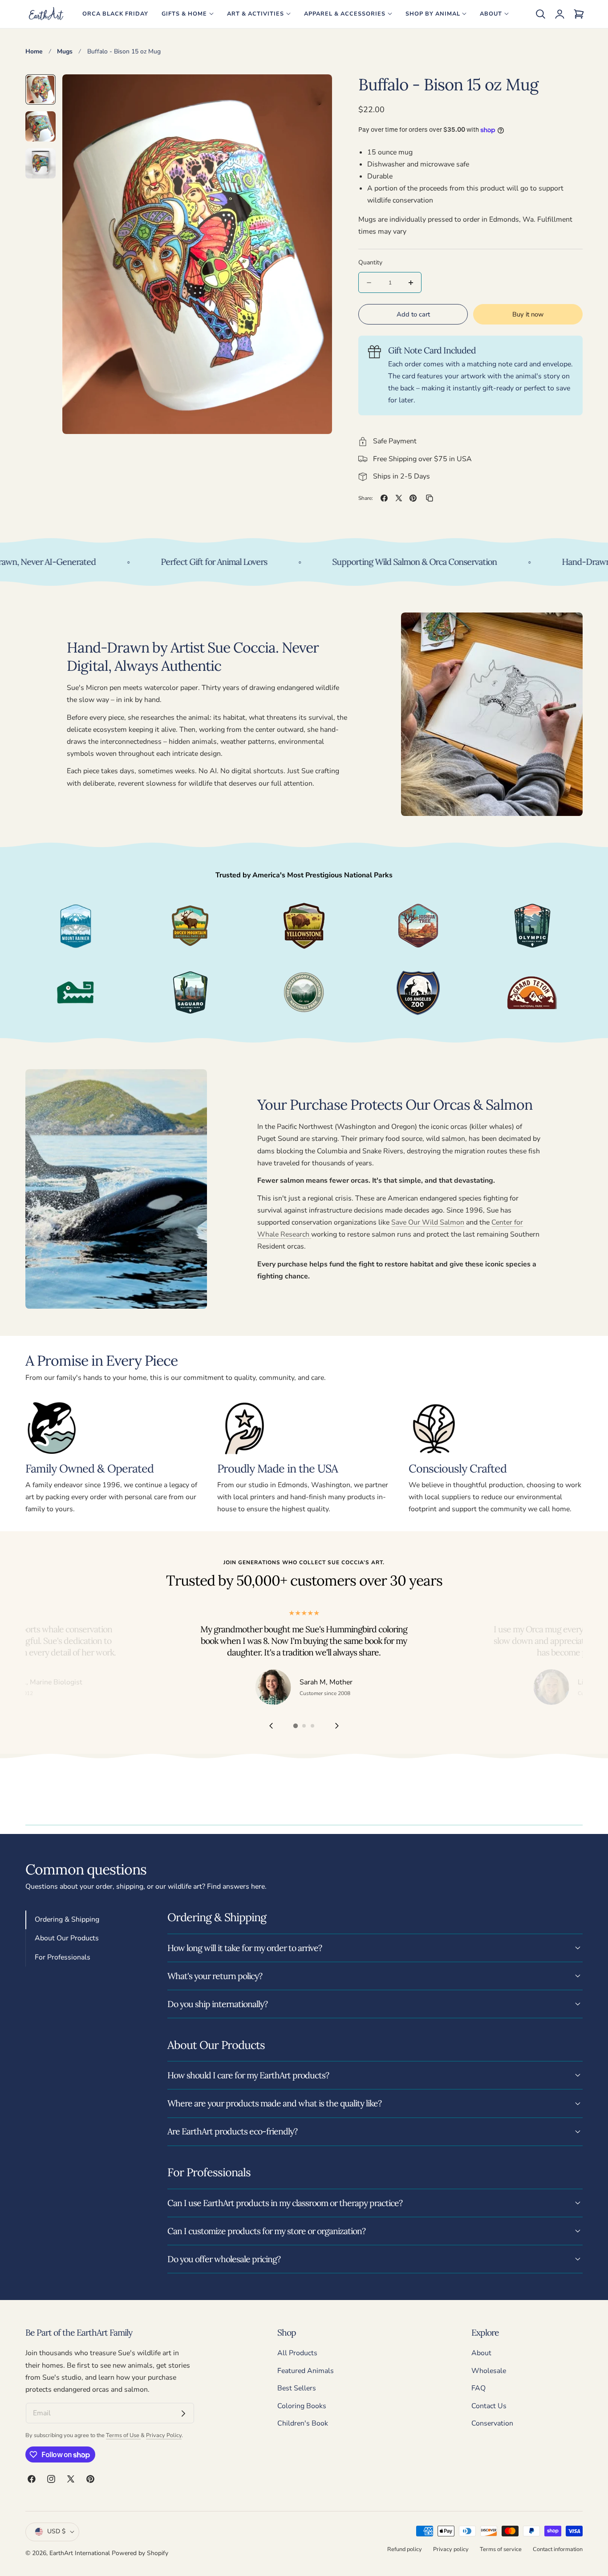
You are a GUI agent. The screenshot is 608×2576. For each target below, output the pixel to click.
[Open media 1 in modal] (315, 91)
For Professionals (63, 1957)
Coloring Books (302, 2406)
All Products (297, 2353)
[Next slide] (337, 1726)
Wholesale (489, 2371)
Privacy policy (451, 2549)
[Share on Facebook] (384, 498)
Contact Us (489, 2406)
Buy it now (528, 314)
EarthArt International (80, 2553)
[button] (540, 14)
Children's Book (303, 2424)
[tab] (41, 89)
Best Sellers (297, 2389)
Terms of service (501, 2549)
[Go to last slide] (271, 1726)
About (481, 2353)
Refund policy (405, 2549)
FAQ (478, 2389)
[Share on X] (399, 498)
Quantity (370, 262)
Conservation (492, 2424)
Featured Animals (306, 2371)
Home (34, 51)
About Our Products (67, 1938)
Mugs (65, 51)
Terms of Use (123, 2435)
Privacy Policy (164, 2435)
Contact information (558, 2549)
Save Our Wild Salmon (428, 1222)
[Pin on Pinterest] (413, 498)
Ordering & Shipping (67, 1919)
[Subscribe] (183, 2414)
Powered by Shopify (140, 2553)
